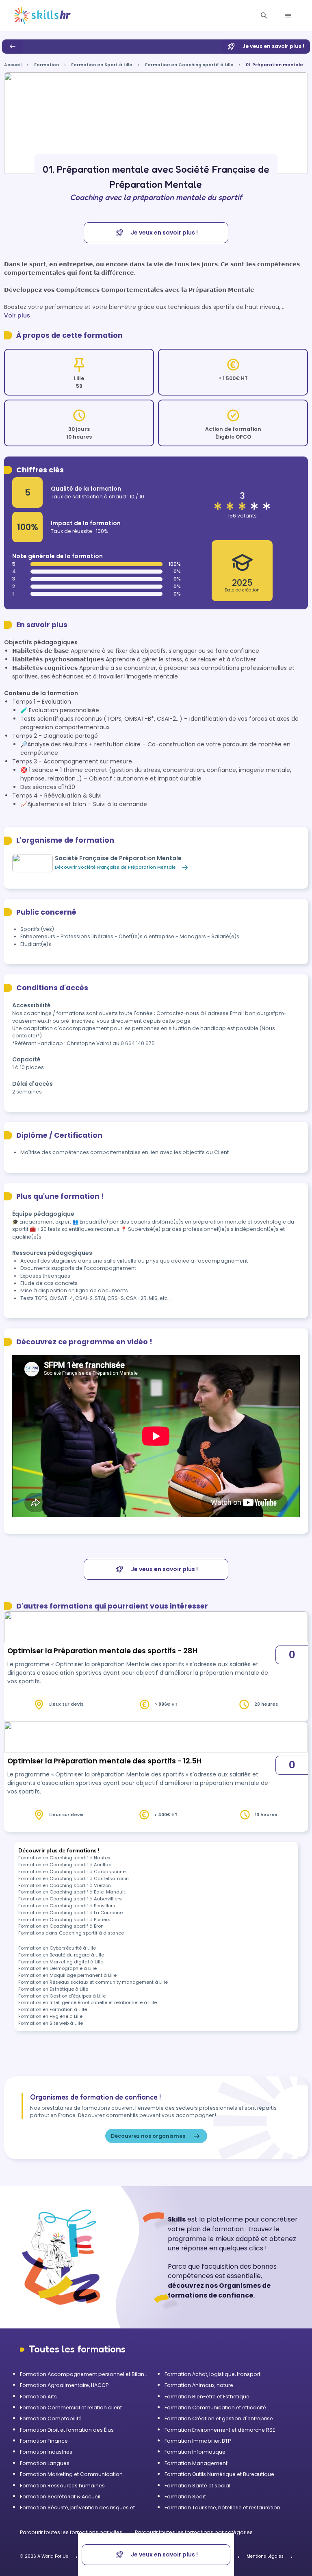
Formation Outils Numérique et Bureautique (219, 2474)
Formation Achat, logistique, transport (212, 2374)
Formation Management (196, 2463)
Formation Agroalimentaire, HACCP (64, 2385)
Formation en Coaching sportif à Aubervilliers (70, 1899)
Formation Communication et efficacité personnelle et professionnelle (215, 2408)
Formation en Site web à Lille (51, 2023)
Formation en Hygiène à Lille (50, 2016)
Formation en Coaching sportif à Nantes (64, 1858)
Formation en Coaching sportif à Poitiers (64, 1920)
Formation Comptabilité (51, 2418)
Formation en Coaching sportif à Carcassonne (72, 1872)
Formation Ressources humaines (62, 2486)
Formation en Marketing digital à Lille (61, 1962)
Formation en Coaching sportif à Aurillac (65, 1865)
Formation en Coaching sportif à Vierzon (65, 1885)
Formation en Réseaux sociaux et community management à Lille (93, 1982)
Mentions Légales (265, 2556)
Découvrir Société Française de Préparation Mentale (115, 867)
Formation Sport (185, 2497)
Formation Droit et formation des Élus (67, 2430)
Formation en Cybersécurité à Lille (57, 1948)
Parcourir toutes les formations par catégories (194, 2532)
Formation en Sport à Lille (102, 65)
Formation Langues (45, 2463)
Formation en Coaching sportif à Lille (189, 65)
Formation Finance (44, 2441)
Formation (47, 65)
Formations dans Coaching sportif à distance (71, 1933)
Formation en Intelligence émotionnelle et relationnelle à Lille (88, 2002)
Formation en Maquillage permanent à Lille (67, 1975)
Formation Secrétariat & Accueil (60, 2497)
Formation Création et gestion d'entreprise (219, 2418)
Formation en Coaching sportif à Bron (61, 1926)
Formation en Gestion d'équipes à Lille (62, 1996)
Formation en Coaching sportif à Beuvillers (67, 1906)
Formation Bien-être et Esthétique (207, 2397)
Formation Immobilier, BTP (198, 2441)
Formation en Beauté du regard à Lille (61, 1955)
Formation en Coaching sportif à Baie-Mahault (72, 1892)
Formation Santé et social (197, 2486)
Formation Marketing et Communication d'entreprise (71, 2474)
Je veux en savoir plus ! (273, 46)
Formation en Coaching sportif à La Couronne (70, 1913)
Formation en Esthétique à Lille (53, 1989)
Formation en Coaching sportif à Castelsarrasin (74, 1878)
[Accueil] (42, 16)
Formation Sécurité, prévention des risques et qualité (77, 2508)
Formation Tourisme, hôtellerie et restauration (222, 2508)
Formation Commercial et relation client (71, 2408)
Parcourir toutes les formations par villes (72, 2532)
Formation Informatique (195, 2452)
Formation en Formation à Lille (53, 2009)
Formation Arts (38, 2397)
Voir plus (17, 315)
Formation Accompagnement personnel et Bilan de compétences (82, 2374)
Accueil (13, 65)
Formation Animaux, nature (199, 2385)
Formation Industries (46, 2452)
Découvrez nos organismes (148, 2136)
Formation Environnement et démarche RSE (220, 2430)
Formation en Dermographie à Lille (57, 1968)
